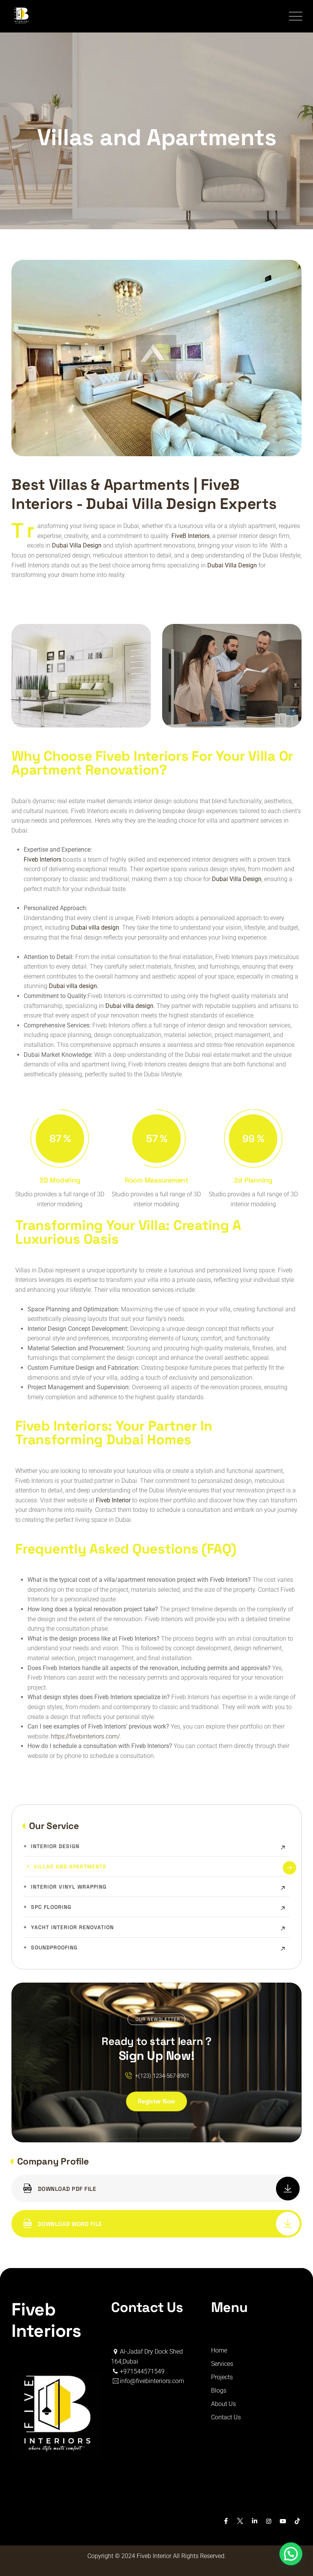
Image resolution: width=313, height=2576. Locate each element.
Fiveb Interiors (43, 859)
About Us (223, 2404)
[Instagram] (269, 2521)
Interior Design (55, 1846)
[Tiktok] (297, 2521)
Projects (222, 2377)
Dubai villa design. (74, 986)
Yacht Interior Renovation (72, 1927)
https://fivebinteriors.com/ (85, 1736)
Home (219, 2350)
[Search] (270, 16)
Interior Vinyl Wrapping (69, 1887)
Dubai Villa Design (237, 879)
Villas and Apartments (70, 1866)
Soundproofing (54, 1947)
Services (222, 2364)
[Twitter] (240, 2521)
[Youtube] (283, 2521)
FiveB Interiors (190, 536)
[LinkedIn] (254, 2521)
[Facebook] (226, 2521)
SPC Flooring (51, 1907)
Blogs (219, 2390)
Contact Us (226, 2417)
